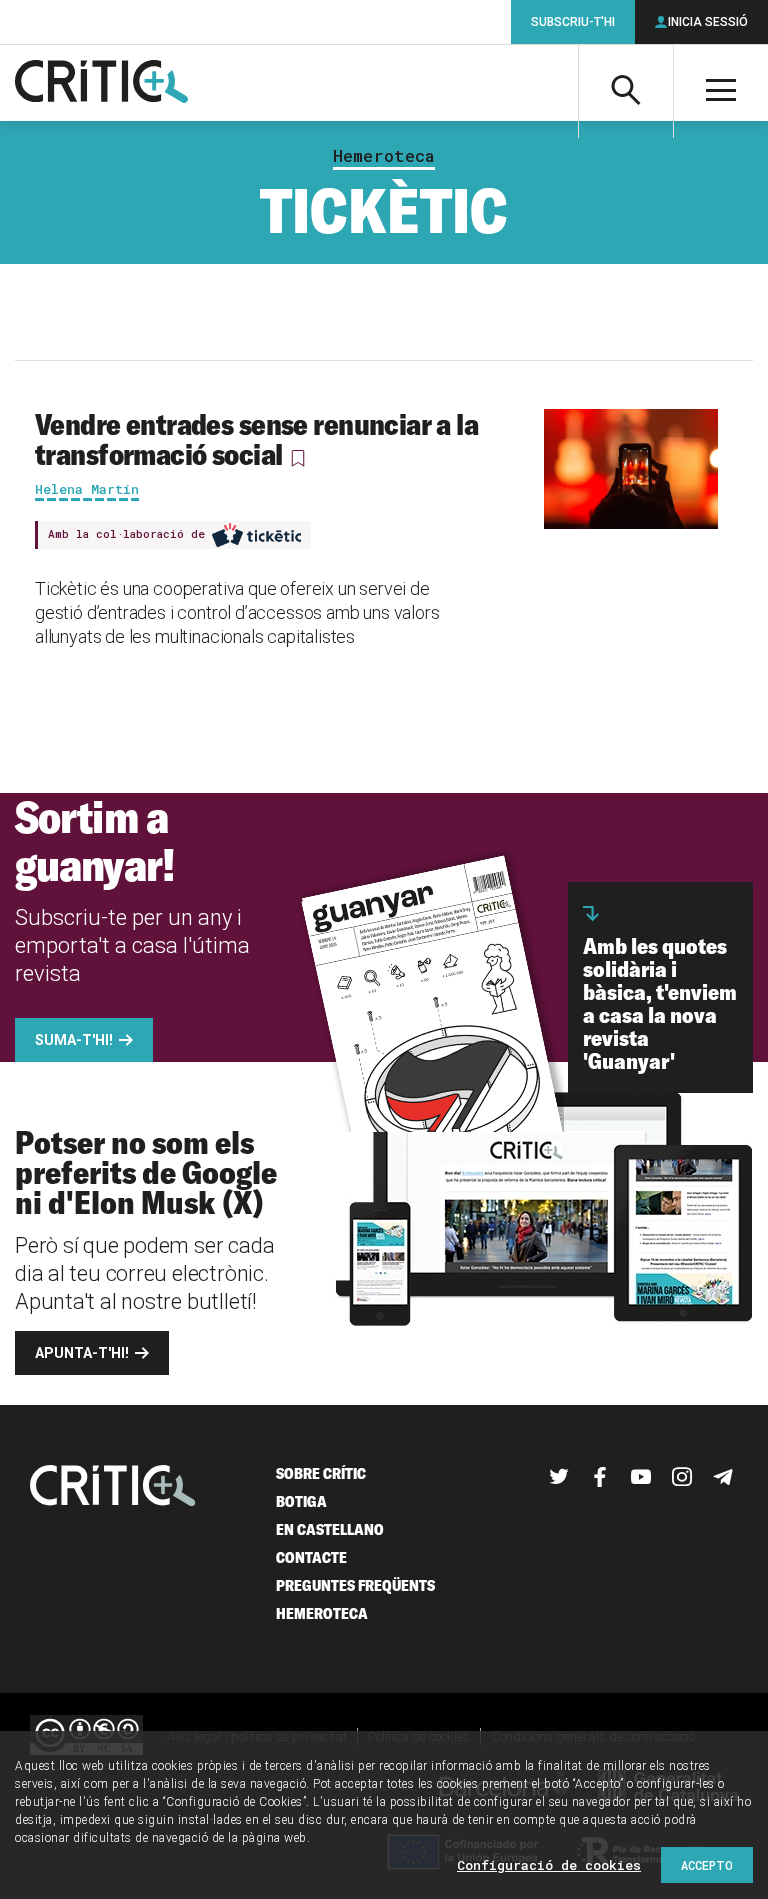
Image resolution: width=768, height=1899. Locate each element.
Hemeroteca (384, 156)
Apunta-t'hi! (82, 1353)
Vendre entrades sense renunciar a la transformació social (256, 439)
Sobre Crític (321, 1473)
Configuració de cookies (549, 1865)
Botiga (301, 1501)
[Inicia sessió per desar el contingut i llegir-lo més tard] (298, 458)
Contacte (311, 1557)
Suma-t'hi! (74, 1040)
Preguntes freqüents (355, 1585)
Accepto (707, 1865)
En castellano (330, 1529)
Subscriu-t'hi (573, 22)
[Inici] (113, 1487)
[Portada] (101, 83)
